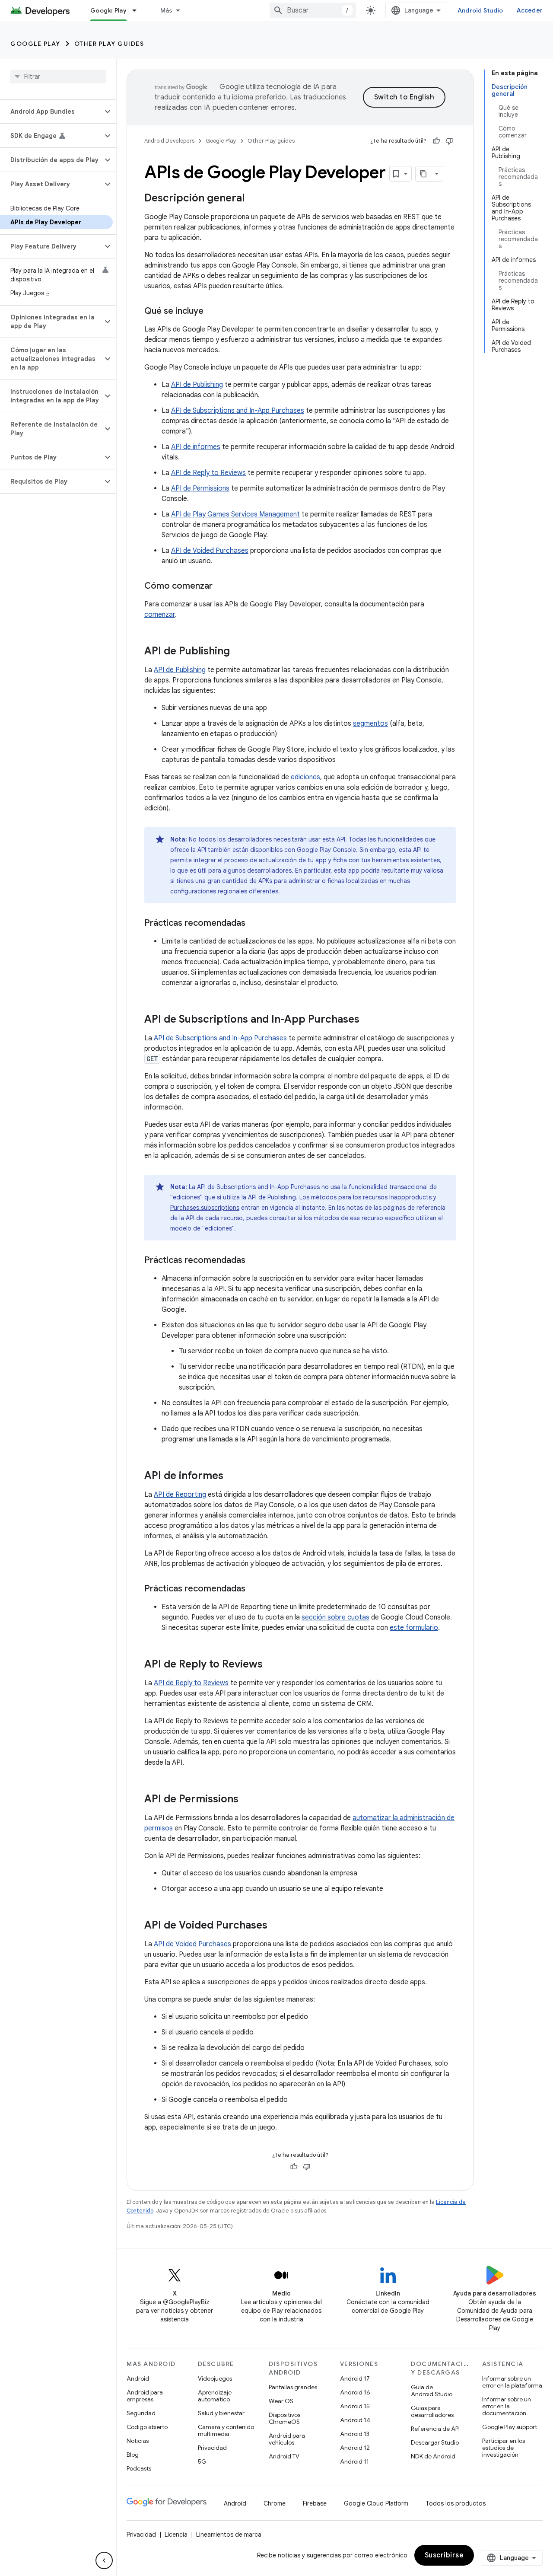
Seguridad (141, 2413)
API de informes (196, 447)
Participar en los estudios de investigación (504, 2448)
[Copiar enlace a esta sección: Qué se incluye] (212, 312)
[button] (51, 112)
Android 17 (355, 2378)
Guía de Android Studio (432, 2391)
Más (167, 10)
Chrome (275, 2503)
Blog (133, 2455)
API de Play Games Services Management (235, 514)
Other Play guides (109, 44)
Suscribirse (444, 2555)
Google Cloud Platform (376, 2503)
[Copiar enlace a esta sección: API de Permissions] (247, 1800)
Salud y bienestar (221, 2413)
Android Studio (480, 10)
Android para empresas (145, 2396)
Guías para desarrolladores (432, 2411)
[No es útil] (449, 141)
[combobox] (313, 10)
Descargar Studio (435, 2442)
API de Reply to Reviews (208, 473)
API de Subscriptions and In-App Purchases (238, 411)
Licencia (176, 2535)
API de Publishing (197, 385)
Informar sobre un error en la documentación (507, 2406)
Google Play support (510, 2427)
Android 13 (355, 2434)
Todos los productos (456, 2503)
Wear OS (281, 2401)
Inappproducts (410, 1197)
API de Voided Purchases (210, 551)
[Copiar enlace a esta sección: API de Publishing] (238, 652)
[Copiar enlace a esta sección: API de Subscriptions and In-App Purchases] (368, 1020)
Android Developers (169, 141)
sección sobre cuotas (335, 1617)
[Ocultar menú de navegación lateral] (104, 2560)
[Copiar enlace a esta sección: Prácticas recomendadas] (254, 924)
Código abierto (147, 2427)
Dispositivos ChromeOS (284, 2418)
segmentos (370, 724)
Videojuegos (215, 2378)
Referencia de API (435, 2429)
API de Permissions (200, 488)
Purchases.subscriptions (205, 1208)
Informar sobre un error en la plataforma (512, 2382)
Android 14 (355, 2420)
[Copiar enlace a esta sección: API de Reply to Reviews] (271, 1665)
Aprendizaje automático (215, 2396)
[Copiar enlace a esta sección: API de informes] (232, 1476)
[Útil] (436, 141)
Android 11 (354, 2461)
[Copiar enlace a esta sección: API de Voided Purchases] (276, 1926)
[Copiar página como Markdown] (423, 174)
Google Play (108, 10)
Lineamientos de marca (229, 2535)
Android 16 (355, 2392)
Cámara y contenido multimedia (226, 2430)
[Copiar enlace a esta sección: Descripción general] (253, 199)
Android (138, 2378)
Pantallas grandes (293, 2387)
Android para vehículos (287, 2439)
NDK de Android (433, 2456)
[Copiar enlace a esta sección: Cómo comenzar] (221, 587)
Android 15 (355, 2406)
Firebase (315, 2503)
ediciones (305, 777)
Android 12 (355, 2448)
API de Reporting (180, 1495)
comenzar (160, 615)
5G (202, 2461)
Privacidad (212, 2448)
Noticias (138, 2441)
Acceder (530, 10)
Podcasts (139, 2468)
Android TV (284, 2456)
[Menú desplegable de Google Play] (138, 10)
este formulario (414, 1628)
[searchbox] (58, 77)
